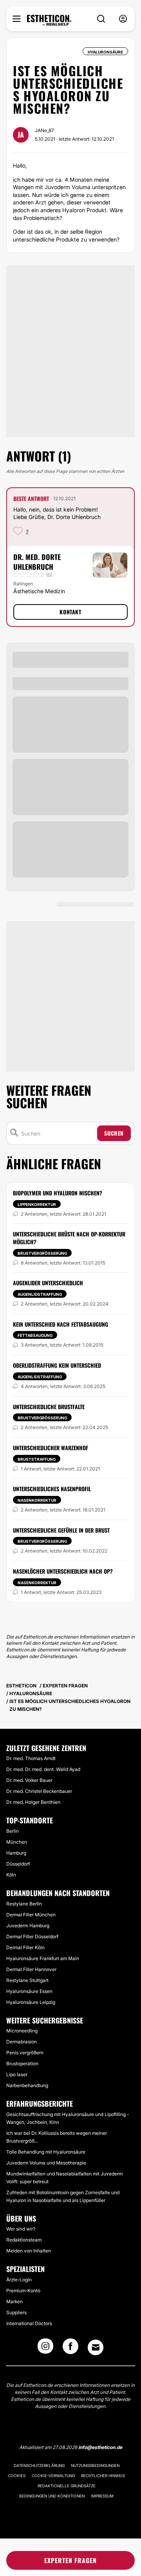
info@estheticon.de (100, 2447)
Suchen (114, 1133)
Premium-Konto (23, 2291)
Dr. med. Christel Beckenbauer (39, 1791)
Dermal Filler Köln (25, 1947)
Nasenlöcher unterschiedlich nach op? (63, 1571)
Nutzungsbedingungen (95, 2465)
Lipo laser (17, 2074)
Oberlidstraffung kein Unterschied (57, 1365)
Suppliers (16, 2312)
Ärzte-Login (19, 2280)
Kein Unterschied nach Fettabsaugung (61, 1324)
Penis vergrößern (25, 2053)
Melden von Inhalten (29, 2251)
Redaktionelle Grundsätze (67, 2486)
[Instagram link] (45, 2349)
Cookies (17, 2476)
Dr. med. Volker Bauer (29, 1780)
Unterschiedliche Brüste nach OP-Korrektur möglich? (69, 1238)
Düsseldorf (18, 1864)
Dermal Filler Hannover (31, 1969)
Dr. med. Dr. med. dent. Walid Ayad (43, 1769)
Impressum (102, 2496)
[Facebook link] (70, 2349)
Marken (14, 2301)
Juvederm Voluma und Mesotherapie (46, 2163)
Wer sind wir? (21, 2229)
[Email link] (96, 2347)
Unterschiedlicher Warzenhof (51, 1448)
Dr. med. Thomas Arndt (31, 1758)
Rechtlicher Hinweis (103, 2476)
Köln (11, 1875)
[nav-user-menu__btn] (123, 19)
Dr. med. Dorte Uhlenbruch (37, 562)
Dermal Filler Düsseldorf (32, 1936)
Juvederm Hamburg (28, 1926)
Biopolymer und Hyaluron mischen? (58, 1193)
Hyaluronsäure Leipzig (31, 2002)
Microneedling (22, 2031)
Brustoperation (22, 2063)
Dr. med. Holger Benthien (33, 1802)
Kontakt (70, 612)
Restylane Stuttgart (27, 1980)
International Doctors (29, 2323)
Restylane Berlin (24, 1904)
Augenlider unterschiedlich (48, 1283)
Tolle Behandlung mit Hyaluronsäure (46, 2152)
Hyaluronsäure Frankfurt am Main (43, 1958)
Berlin (13, 1831)
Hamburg (16, 1853)
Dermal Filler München (31, 1915)
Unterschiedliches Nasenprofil (52, 1489)
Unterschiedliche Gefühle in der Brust (61, 1530)
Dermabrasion (22, 2042)
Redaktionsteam (24, 2240)
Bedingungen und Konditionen (52, 2496)
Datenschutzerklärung (39, 2465)
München (17, 1842)
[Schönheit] (49, 20)
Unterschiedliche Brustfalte (49, 1407)
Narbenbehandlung (27, 2085)
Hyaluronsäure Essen (29, 1991)
